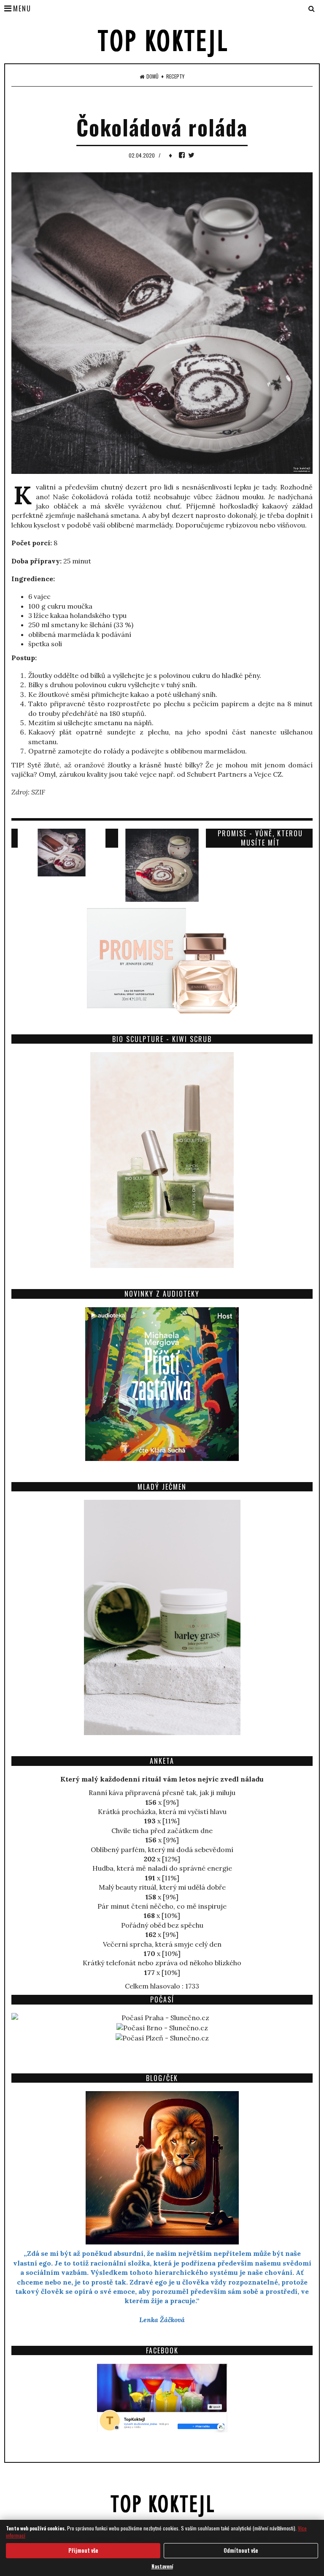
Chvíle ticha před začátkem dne (162, 1831)
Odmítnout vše (241, 2550)
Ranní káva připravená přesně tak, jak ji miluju (162, 1793)
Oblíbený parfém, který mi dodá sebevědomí (162, 1850)
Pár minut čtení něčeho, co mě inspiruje (162, 1906)
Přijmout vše (83, 2550)
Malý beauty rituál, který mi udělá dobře (162, 1887)
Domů (153, 76)
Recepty (175, 76)
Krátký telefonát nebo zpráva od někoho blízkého (162, 1963)
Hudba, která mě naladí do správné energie (162, 1868)
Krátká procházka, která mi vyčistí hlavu (162, 1812)
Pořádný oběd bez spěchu (162, 1925)
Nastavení (162, 2566)
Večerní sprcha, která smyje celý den (162, 1944)
